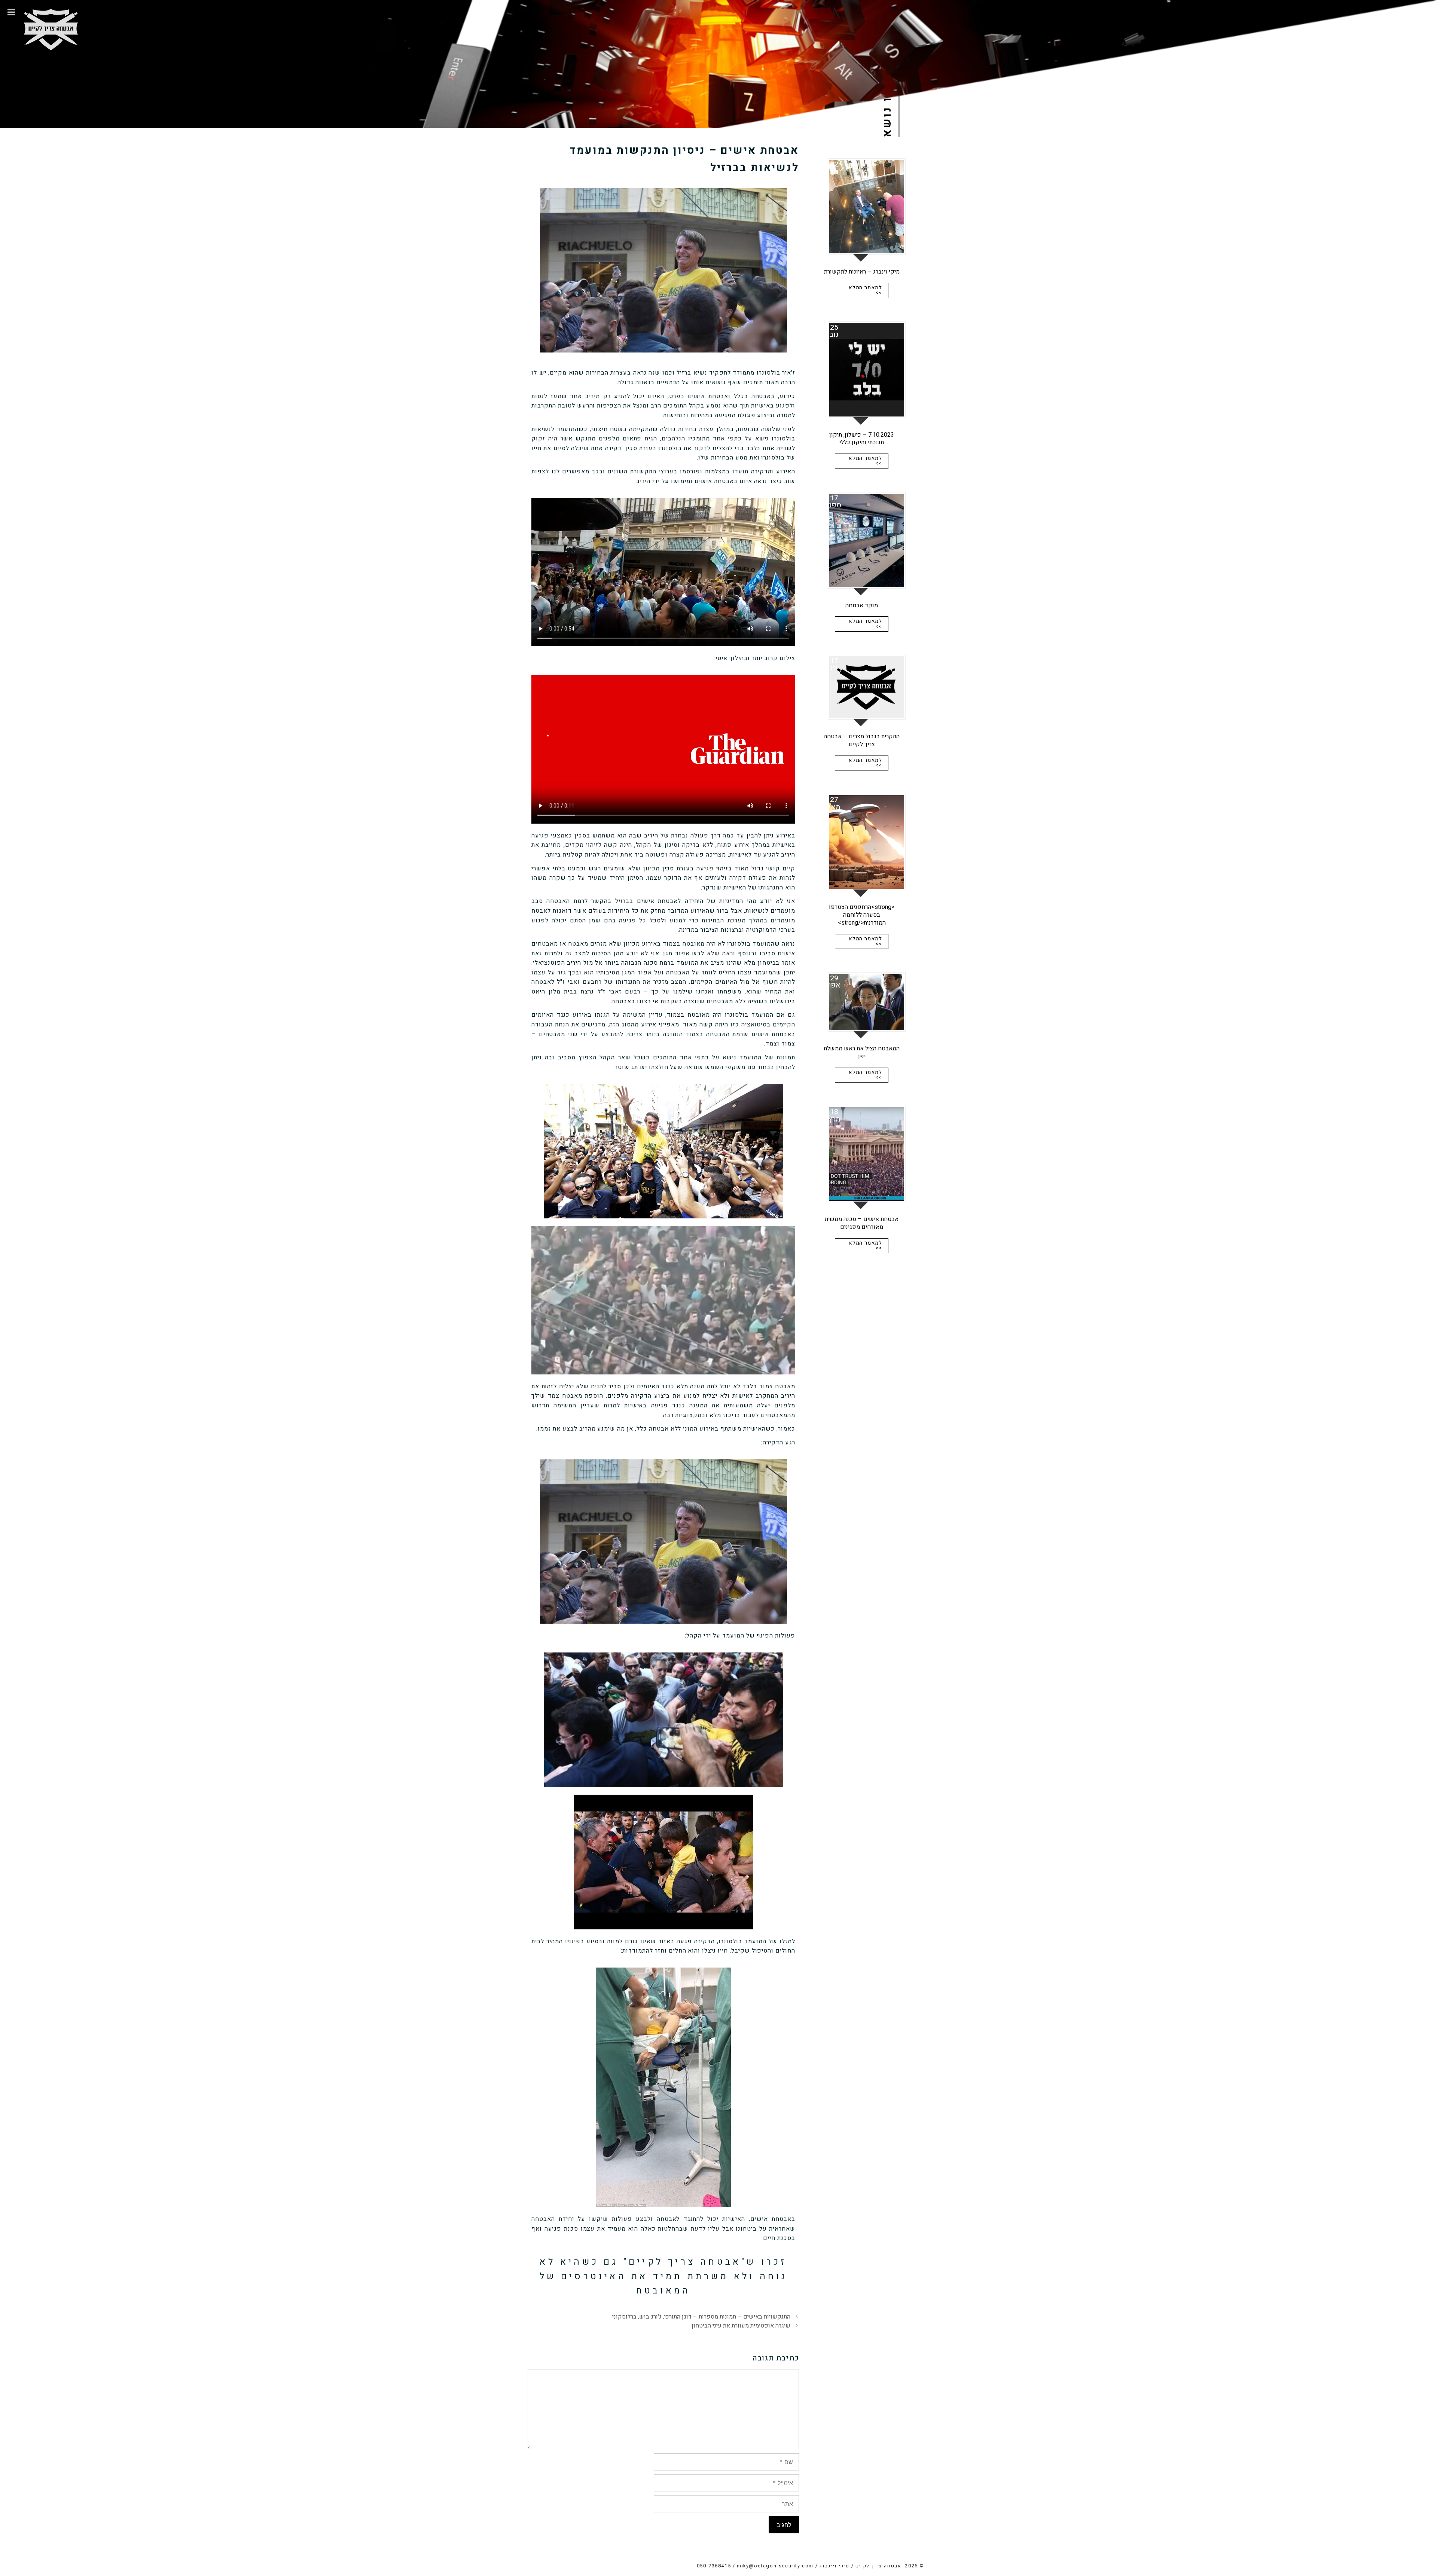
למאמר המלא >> (865, 290)
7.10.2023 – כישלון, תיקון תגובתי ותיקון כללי (862, 439)
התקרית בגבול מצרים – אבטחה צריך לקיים (862, 740)
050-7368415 (714, 2566)
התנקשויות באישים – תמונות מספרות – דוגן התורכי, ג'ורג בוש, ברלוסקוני (701, 2317)
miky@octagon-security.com (775, 2566)
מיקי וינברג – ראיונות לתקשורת (862, 272)
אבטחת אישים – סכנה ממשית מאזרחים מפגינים (862, 1223)
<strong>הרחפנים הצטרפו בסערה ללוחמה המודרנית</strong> (862, 915)
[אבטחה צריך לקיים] (51, 25)
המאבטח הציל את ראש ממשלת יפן (862, 1052)
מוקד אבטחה (862, 605)
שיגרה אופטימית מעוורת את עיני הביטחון (741, 2326)
